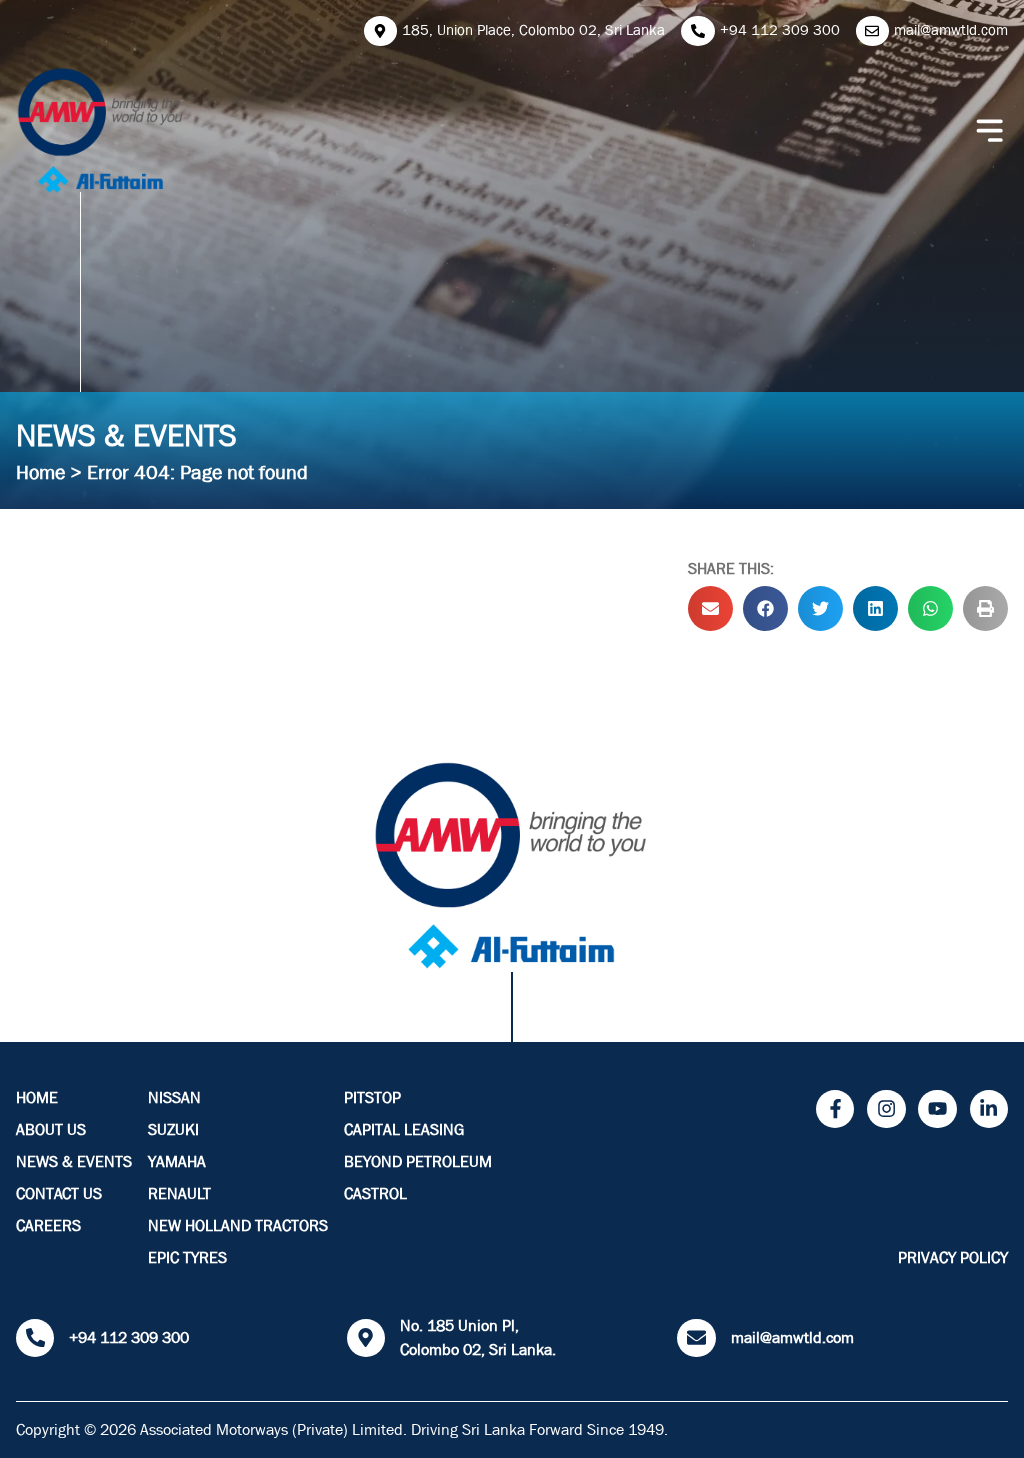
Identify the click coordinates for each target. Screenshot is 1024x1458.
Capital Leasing (404, 1130)
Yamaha (177, 1162)
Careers (48, 1226)
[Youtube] (937, 1109)
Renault (179, 1194)
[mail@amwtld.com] (696, 1338)
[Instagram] (886, 1109)
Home (40, 472)
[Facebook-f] (835, 1109)
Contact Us (59, 1194)
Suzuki (173, 1130)
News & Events (74, 1162)
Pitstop (372, 1098)
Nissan (174, 1098)
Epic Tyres (187, 1258)
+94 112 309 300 (129, 1337)
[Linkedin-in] (989, 1109)
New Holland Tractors (238, 1226)
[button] (710, 608)
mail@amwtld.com (792, 1337)
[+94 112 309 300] (35, 1338)
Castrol (375, 1194)
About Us (51, 1130)
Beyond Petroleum (418, 1162)
